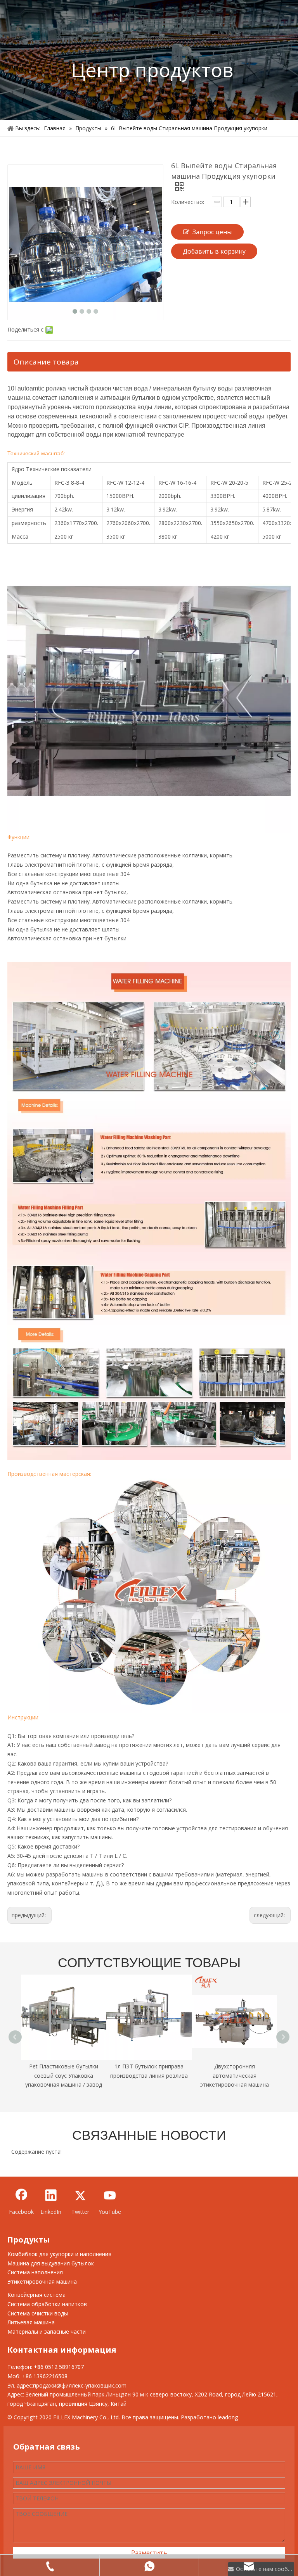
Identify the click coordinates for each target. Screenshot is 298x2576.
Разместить (149, 2553)
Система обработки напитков (47, 2304)
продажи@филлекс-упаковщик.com (80, 2385)
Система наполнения (35, 2272)
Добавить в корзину (214, 251)
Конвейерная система (36, 2295)
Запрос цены (212, 232)
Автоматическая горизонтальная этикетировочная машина (235, 2076)
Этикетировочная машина (42, 2281)
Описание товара (46, 362)
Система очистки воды (38, 2313)
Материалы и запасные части (47, 2332)
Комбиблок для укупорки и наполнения (59, 2254)
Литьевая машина (31, 2322)
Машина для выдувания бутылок (51, 2263)
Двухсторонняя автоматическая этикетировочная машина (149, 2076)
